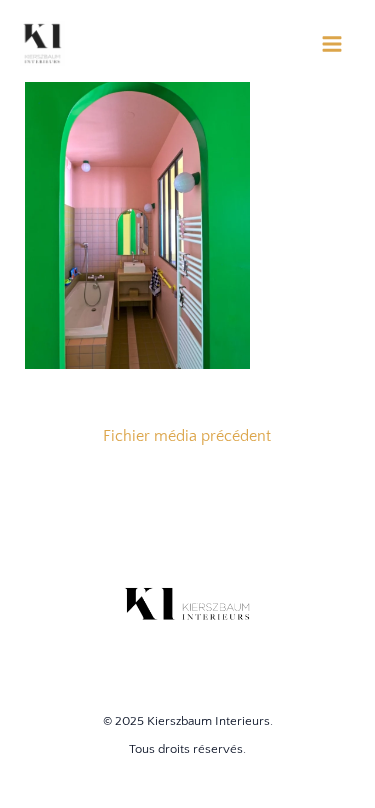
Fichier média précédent (187, 436)
